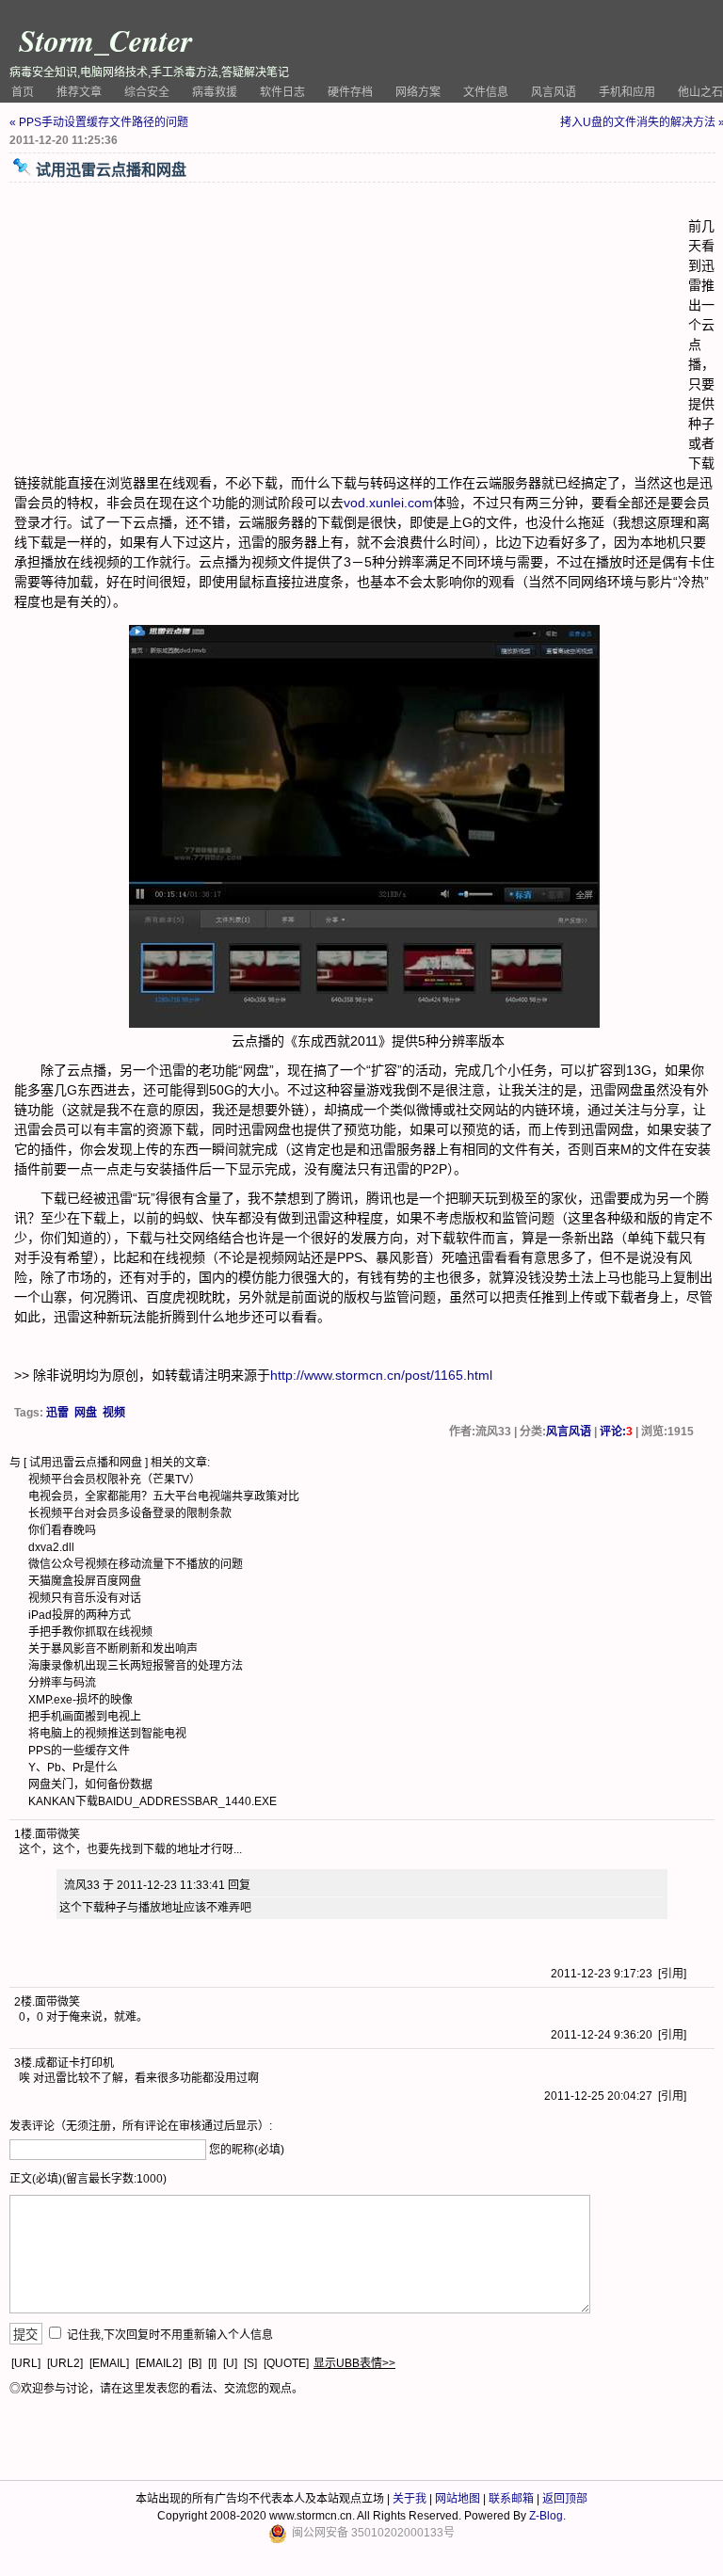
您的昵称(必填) (247, 2150)
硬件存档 (350, 92)
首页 (23, 92)
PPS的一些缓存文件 (79, 1751)
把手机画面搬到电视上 (85, 1717)
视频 (114, 1413)
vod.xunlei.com (388, 503)
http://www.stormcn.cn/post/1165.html (381, 1375)
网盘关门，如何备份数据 (90, 1784)
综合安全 (147, 92)
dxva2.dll (51, 1547)
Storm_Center (105, 40)
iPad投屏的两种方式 (80, 1615)
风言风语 (554, 92)
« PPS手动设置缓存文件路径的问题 (99, 122)
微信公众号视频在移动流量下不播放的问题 (136, 1564)
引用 (672, 1974)
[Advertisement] (351, 328)
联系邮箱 (511, 2499)
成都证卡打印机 (74, 2063)
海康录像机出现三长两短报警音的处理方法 (136, 1666)
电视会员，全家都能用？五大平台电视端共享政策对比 (164, 1496)
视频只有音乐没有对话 (85, 1598)
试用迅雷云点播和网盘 (86, 1463)
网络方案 (418, 92)
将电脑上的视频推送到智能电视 (107, 1734)
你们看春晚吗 (62, 1530)
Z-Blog (546, 2516)
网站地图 (458, 2499)
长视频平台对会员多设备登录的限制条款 (130, 1513)
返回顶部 (565, 2499)
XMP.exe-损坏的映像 (80, 1700)
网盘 (86, 1413)
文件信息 (486, 92)
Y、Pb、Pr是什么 (73, 1768)
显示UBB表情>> (354, 2363)
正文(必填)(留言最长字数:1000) (88, 2179)
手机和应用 (627, 92)
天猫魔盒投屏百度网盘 (85, 1581)
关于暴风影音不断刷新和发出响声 (113, 1649)
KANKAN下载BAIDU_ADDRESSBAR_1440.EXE (153, 1801)
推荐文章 (79, 92)
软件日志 (282, 92)
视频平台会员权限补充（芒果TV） (114, 1480)
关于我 (410, 2499)
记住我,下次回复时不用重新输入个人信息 (170, 2335)
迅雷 (57, 1413)
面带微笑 (57, 1834)
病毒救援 (215, 92)
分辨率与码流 (62, 1683)
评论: (616, 1432)
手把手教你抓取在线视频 (90, 1632)
